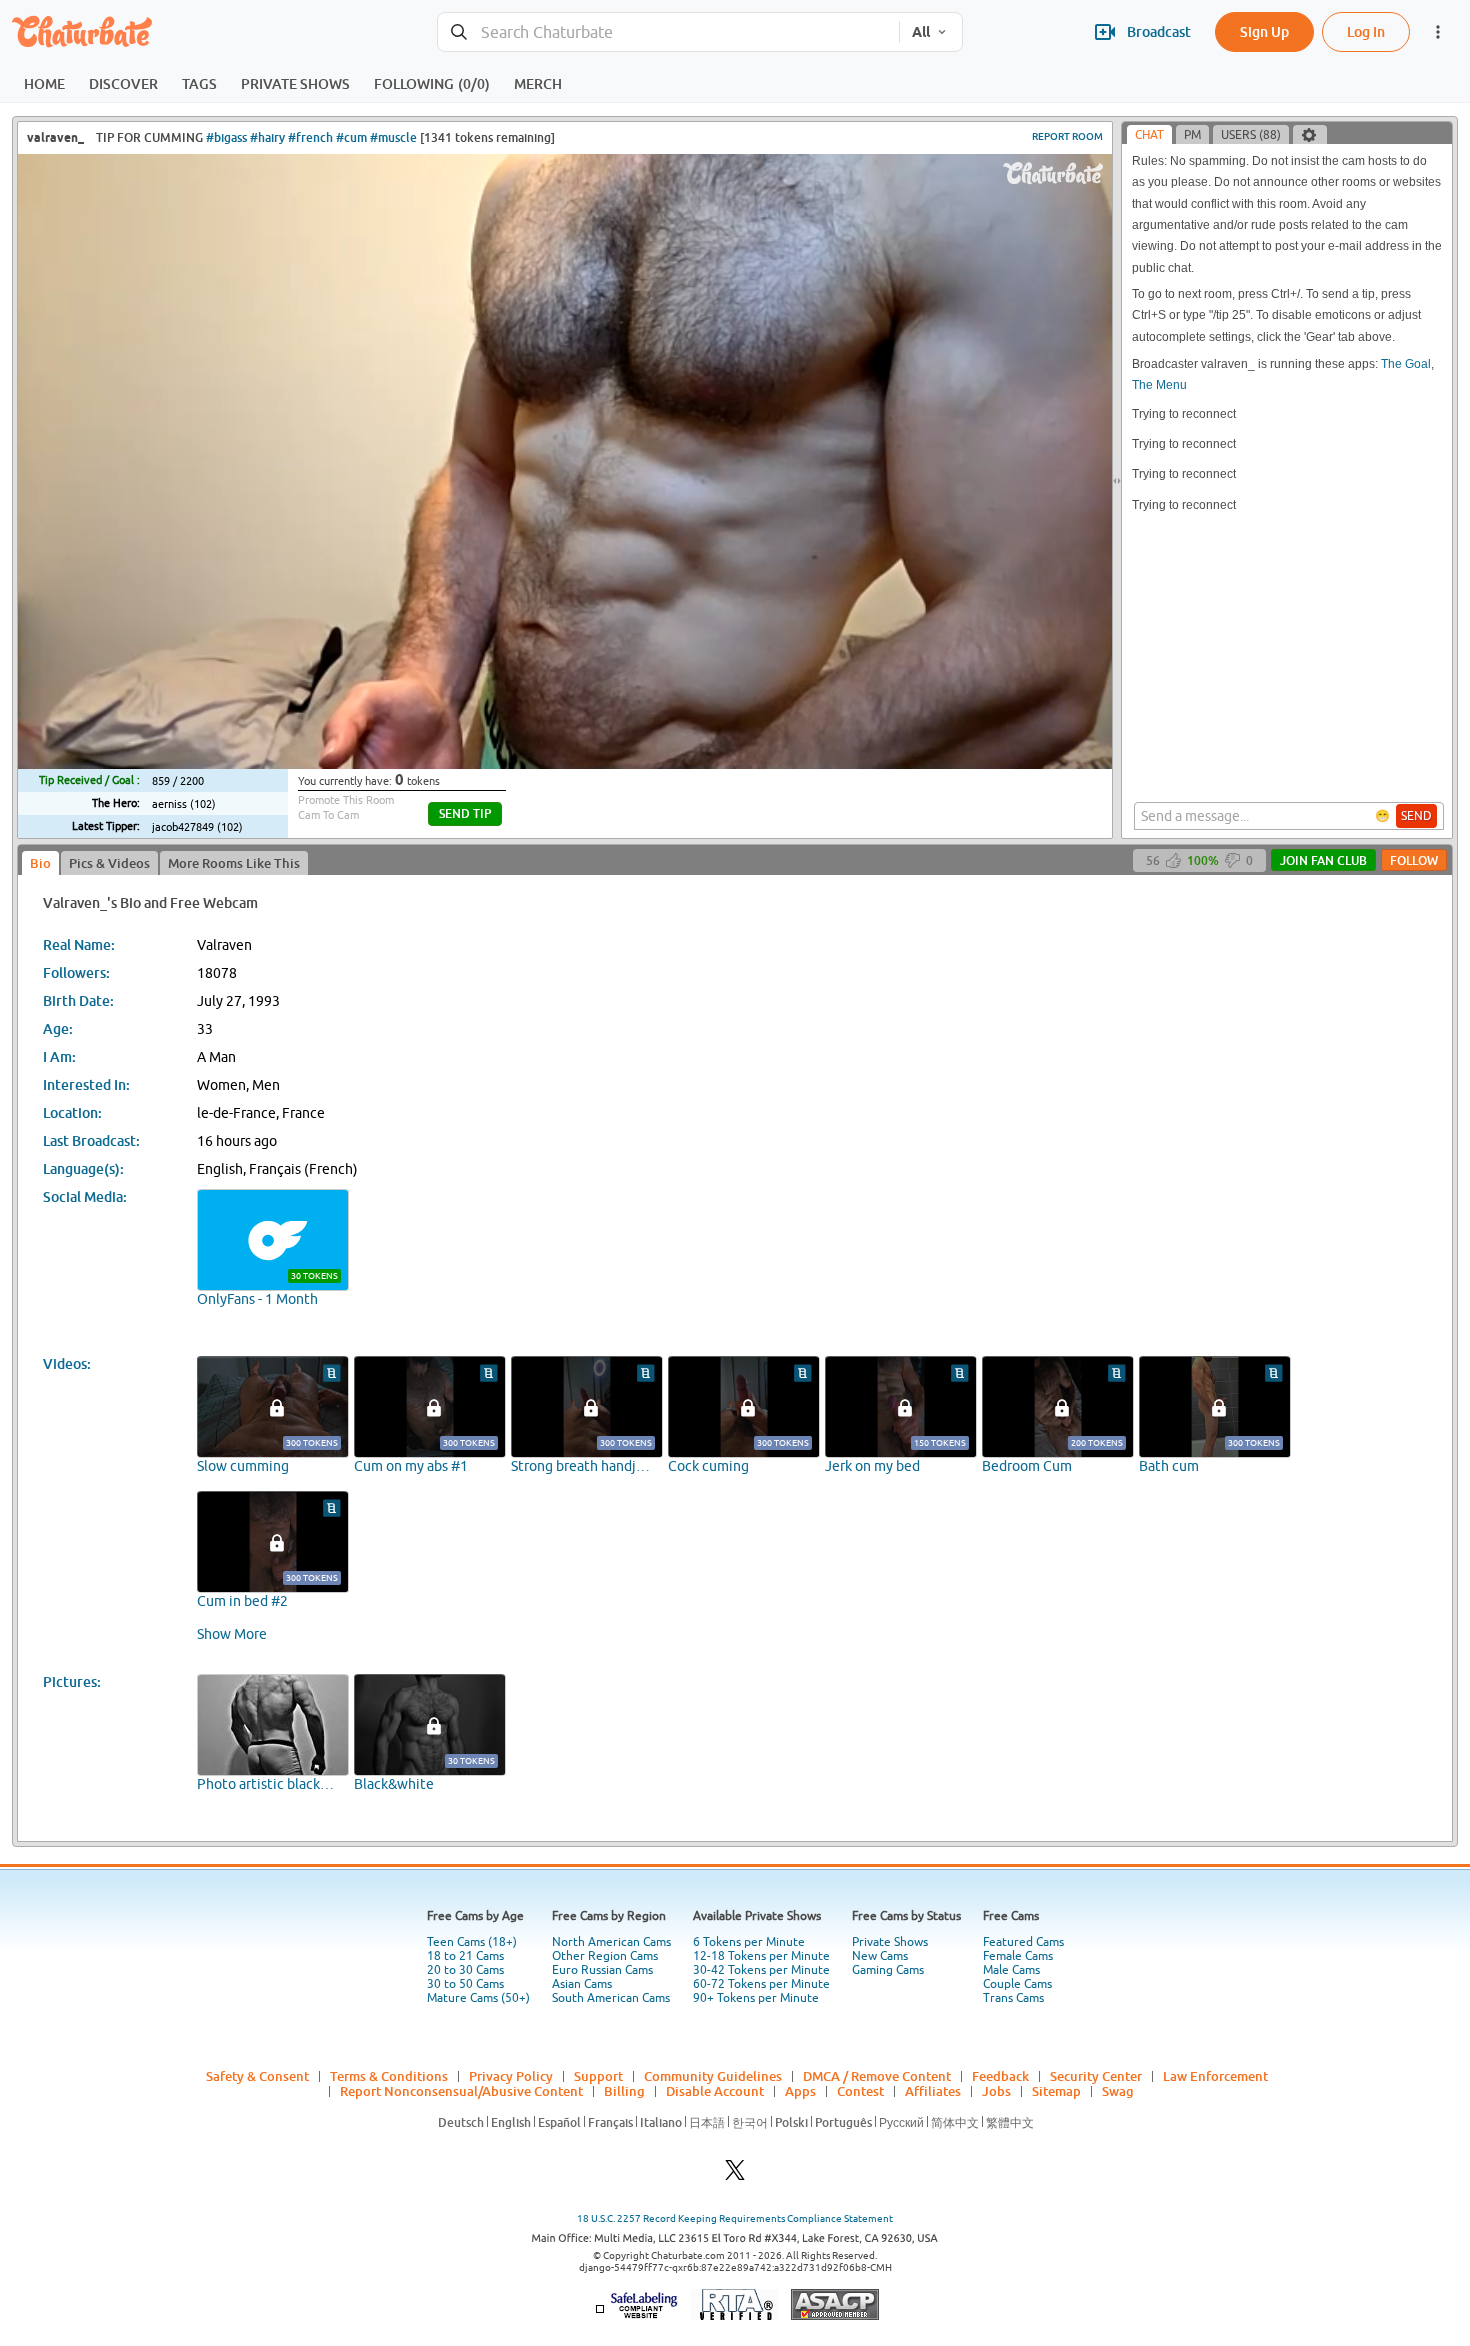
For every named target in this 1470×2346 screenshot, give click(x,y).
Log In (1366, 31)
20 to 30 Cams (465, 1970)
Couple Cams (1017, 1984)
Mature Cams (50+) (478, 1998)
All (921, 32)
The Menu (1159, 385)
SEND (1416, 816)
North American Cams (611, 1942)
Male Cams (1011, 1970)
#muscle (393, 137)
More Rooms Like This (234, 863)
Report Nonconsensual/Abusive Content (461, 2091)
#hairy (267, 137)
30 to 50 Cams (465, 1984)
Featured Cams (1023, 1942)
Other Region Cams (605, 1956)
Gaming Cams (888, 1970)
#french (310, 137)
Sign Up (1264, 31)
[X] (735, 2175)
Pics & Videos (109, 863)
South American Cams (611, 1998)
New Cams (880, 1956)
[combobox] (668, 32)
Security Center (1096, 2076)
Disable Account (715, 2091)
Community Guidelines (713, 2076)
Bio (40, 863)
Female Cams (1018, 1956)
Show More (232, 1634)
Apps (800, 2091)
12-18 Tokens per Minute (761, 1956)
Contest (860, 2091)
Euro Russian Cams (602, 1970)
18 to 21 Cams (465, 1956)
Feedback (1000, 2076)
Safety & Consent (257, 2076)
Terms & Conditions (389, 2076)
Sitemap (1056, 2091)
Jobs (996, 2091)
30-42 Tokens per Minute (761, 1970)
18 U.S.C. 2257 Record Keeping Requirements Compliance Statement (735, 2218)
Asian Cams (582, 1984)
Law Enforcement (1215, 2076)
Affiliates (933, 2091)
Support (598, 2076)
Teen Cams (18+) (472, 1942)
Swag (1118, 2091)
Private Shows (890, 1942)
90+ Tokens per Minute (756, 1998)
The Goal (1406, 364)
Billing (624, 2091)
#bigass (226, 137)
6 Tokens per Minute (749, 1942)
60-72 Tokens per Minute (761, 1984)
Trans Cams (1013, 1998)
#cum (351, 137)
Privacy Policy (511, 2076)
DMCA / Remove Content (877, 2076)
